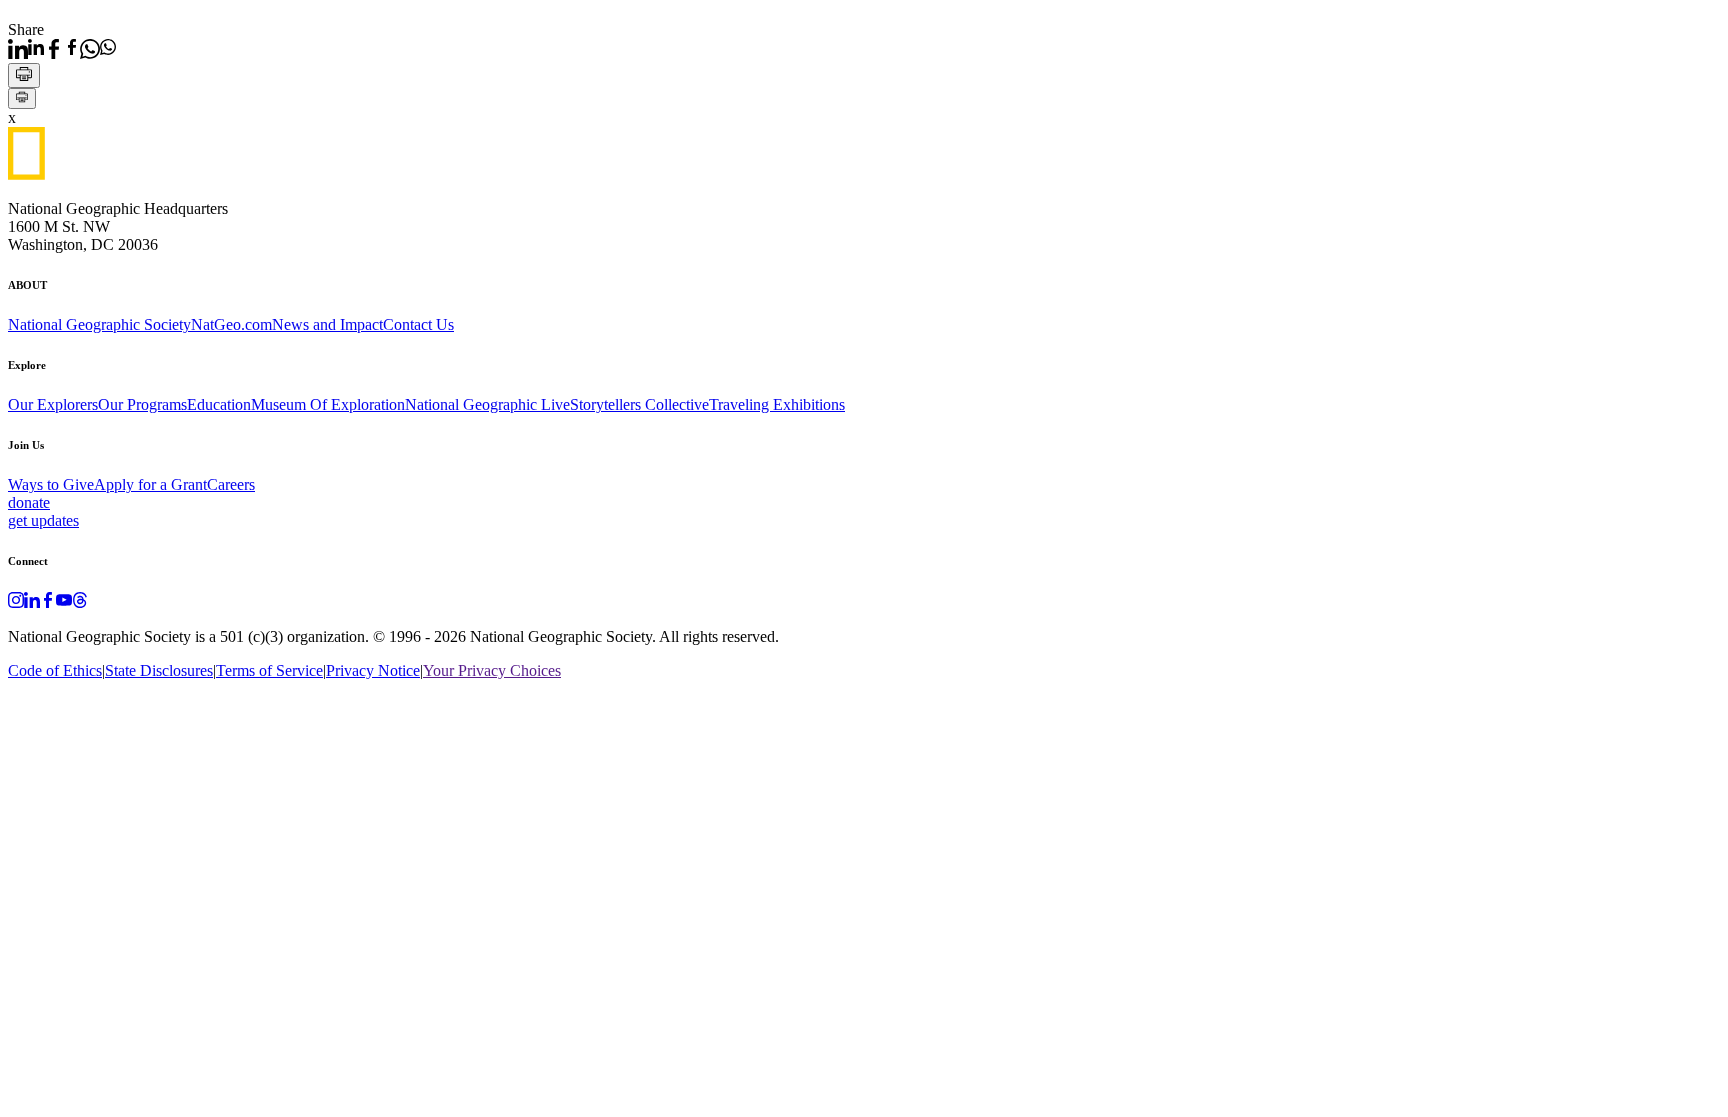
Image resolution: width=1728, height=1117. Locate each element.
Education (219, 404)
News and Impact (327, 324)
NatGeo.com (231, 324)
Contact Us (418, 324)
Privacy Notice (373, 670)
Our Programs (142, 404)
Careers (231, 484)
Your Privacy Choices (492, 670)
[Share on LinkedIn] (26, 49)
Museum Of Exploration (328, 404)
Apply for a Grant (150, 484)
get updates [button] (43, 520)
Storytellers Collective (639, 404)
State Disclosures (159, 670)
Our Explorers (53, 404)
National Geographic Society (99, 324)
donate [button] (29, 502)
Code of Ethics (55, 670)
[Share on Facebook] (62, 49)
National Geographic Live (487, 404)
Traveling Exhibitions (777, 404)
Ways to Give (51, 484)
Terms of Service (269, 670)
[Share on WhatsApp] (98, 49)
